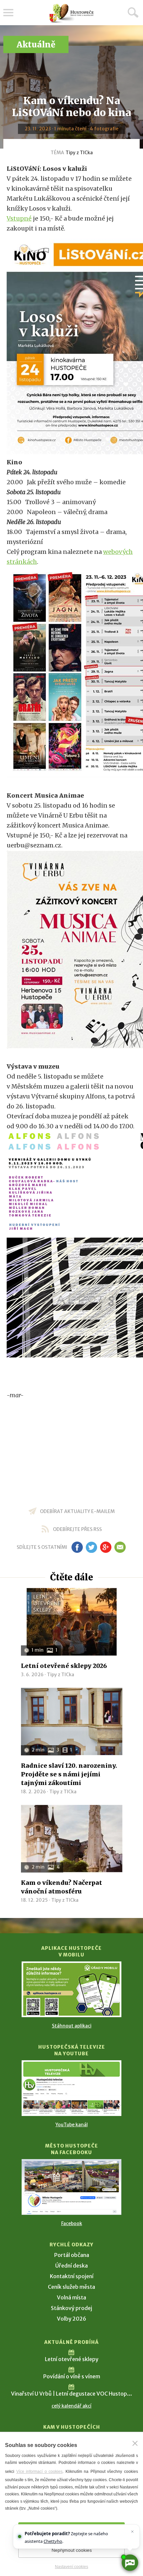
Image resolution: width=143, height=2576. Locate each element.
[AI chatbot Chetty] (130, 2563)
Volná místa (71, 2297)
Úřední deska (71, 2266)
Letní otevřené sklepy (72, 2359)
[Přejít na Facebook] (71, 2187)
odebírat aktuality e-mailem (77, 1511)
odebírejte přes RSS (77, 1529)
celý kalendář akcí (71, 2406)
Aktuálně (36, 45)
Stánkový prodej (71, 2308)
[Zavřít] (135, 2443)
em (120, 1547)
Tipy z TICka (79, 153)
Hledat (133, 12)
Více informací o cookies (40, 2472)
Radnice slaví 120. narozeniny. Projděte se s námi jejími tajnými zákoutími (69, 1774)
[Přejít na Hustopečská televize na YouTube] (71, 2088)
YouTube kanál (72, 2125)
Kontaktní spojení (72, 2276)
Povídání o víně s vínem (72, 2376)
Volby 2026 (71, 2319)
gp (106, 1547)
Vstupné (19, 218)
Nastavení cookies (71, 2567)
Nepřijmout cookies (72, 2550)
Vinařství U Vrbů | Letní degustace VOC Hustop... (71, 2394)
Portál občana (72, 2255)
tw (91, 1547)
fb (77, 1547)
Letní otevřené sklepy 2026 (64, 1666)
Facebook (72, 2223)
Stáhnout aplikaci (72, 2026)
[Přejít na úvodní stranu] (71, 13)
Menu (8, 13)
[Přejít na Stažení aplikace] (71, 1989)
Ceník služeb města (71, 2287)
